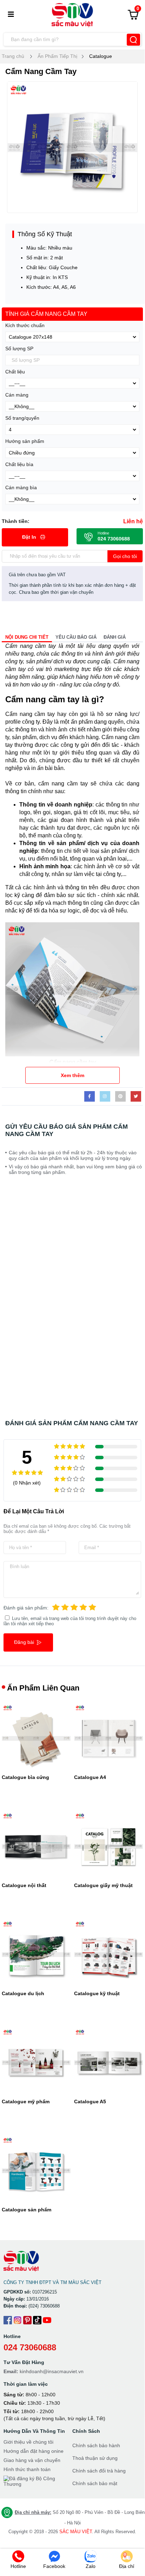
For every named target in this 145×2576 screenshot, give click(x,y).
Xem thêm (72, 1075)
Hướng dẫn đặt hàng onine (34, 2451)
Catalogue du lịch (23, 1993)
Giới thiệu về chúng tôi (28, 2442)
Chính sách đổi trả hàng (99, 2471)
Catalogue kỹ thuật (97, 1993)
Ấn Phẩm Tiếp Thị (57, 56)
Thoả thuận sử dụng (95, 2458)
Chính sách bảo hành (96, 2445)
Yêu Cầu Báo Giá (76, 637)
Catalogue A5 (90, 2102)
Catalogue (101, 56)
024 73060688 (30, 2347)
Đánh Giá (115, 637)
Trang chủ (13, 56)
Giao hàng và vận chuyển (32, 2460)
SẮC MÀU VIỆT (76, 2532)
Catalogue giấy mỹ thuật (103, 1885)
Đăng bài (25, 1642)
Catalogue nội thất (24, 1885)
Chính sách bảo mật (95, 2483)
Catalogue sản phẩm (27, 2210)
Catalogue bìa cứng (25, 1777)
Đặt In (30, 537)
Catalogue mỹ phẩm (26, 2102)
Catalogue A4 (90, 1777)
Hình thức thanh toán (27, 2469)
